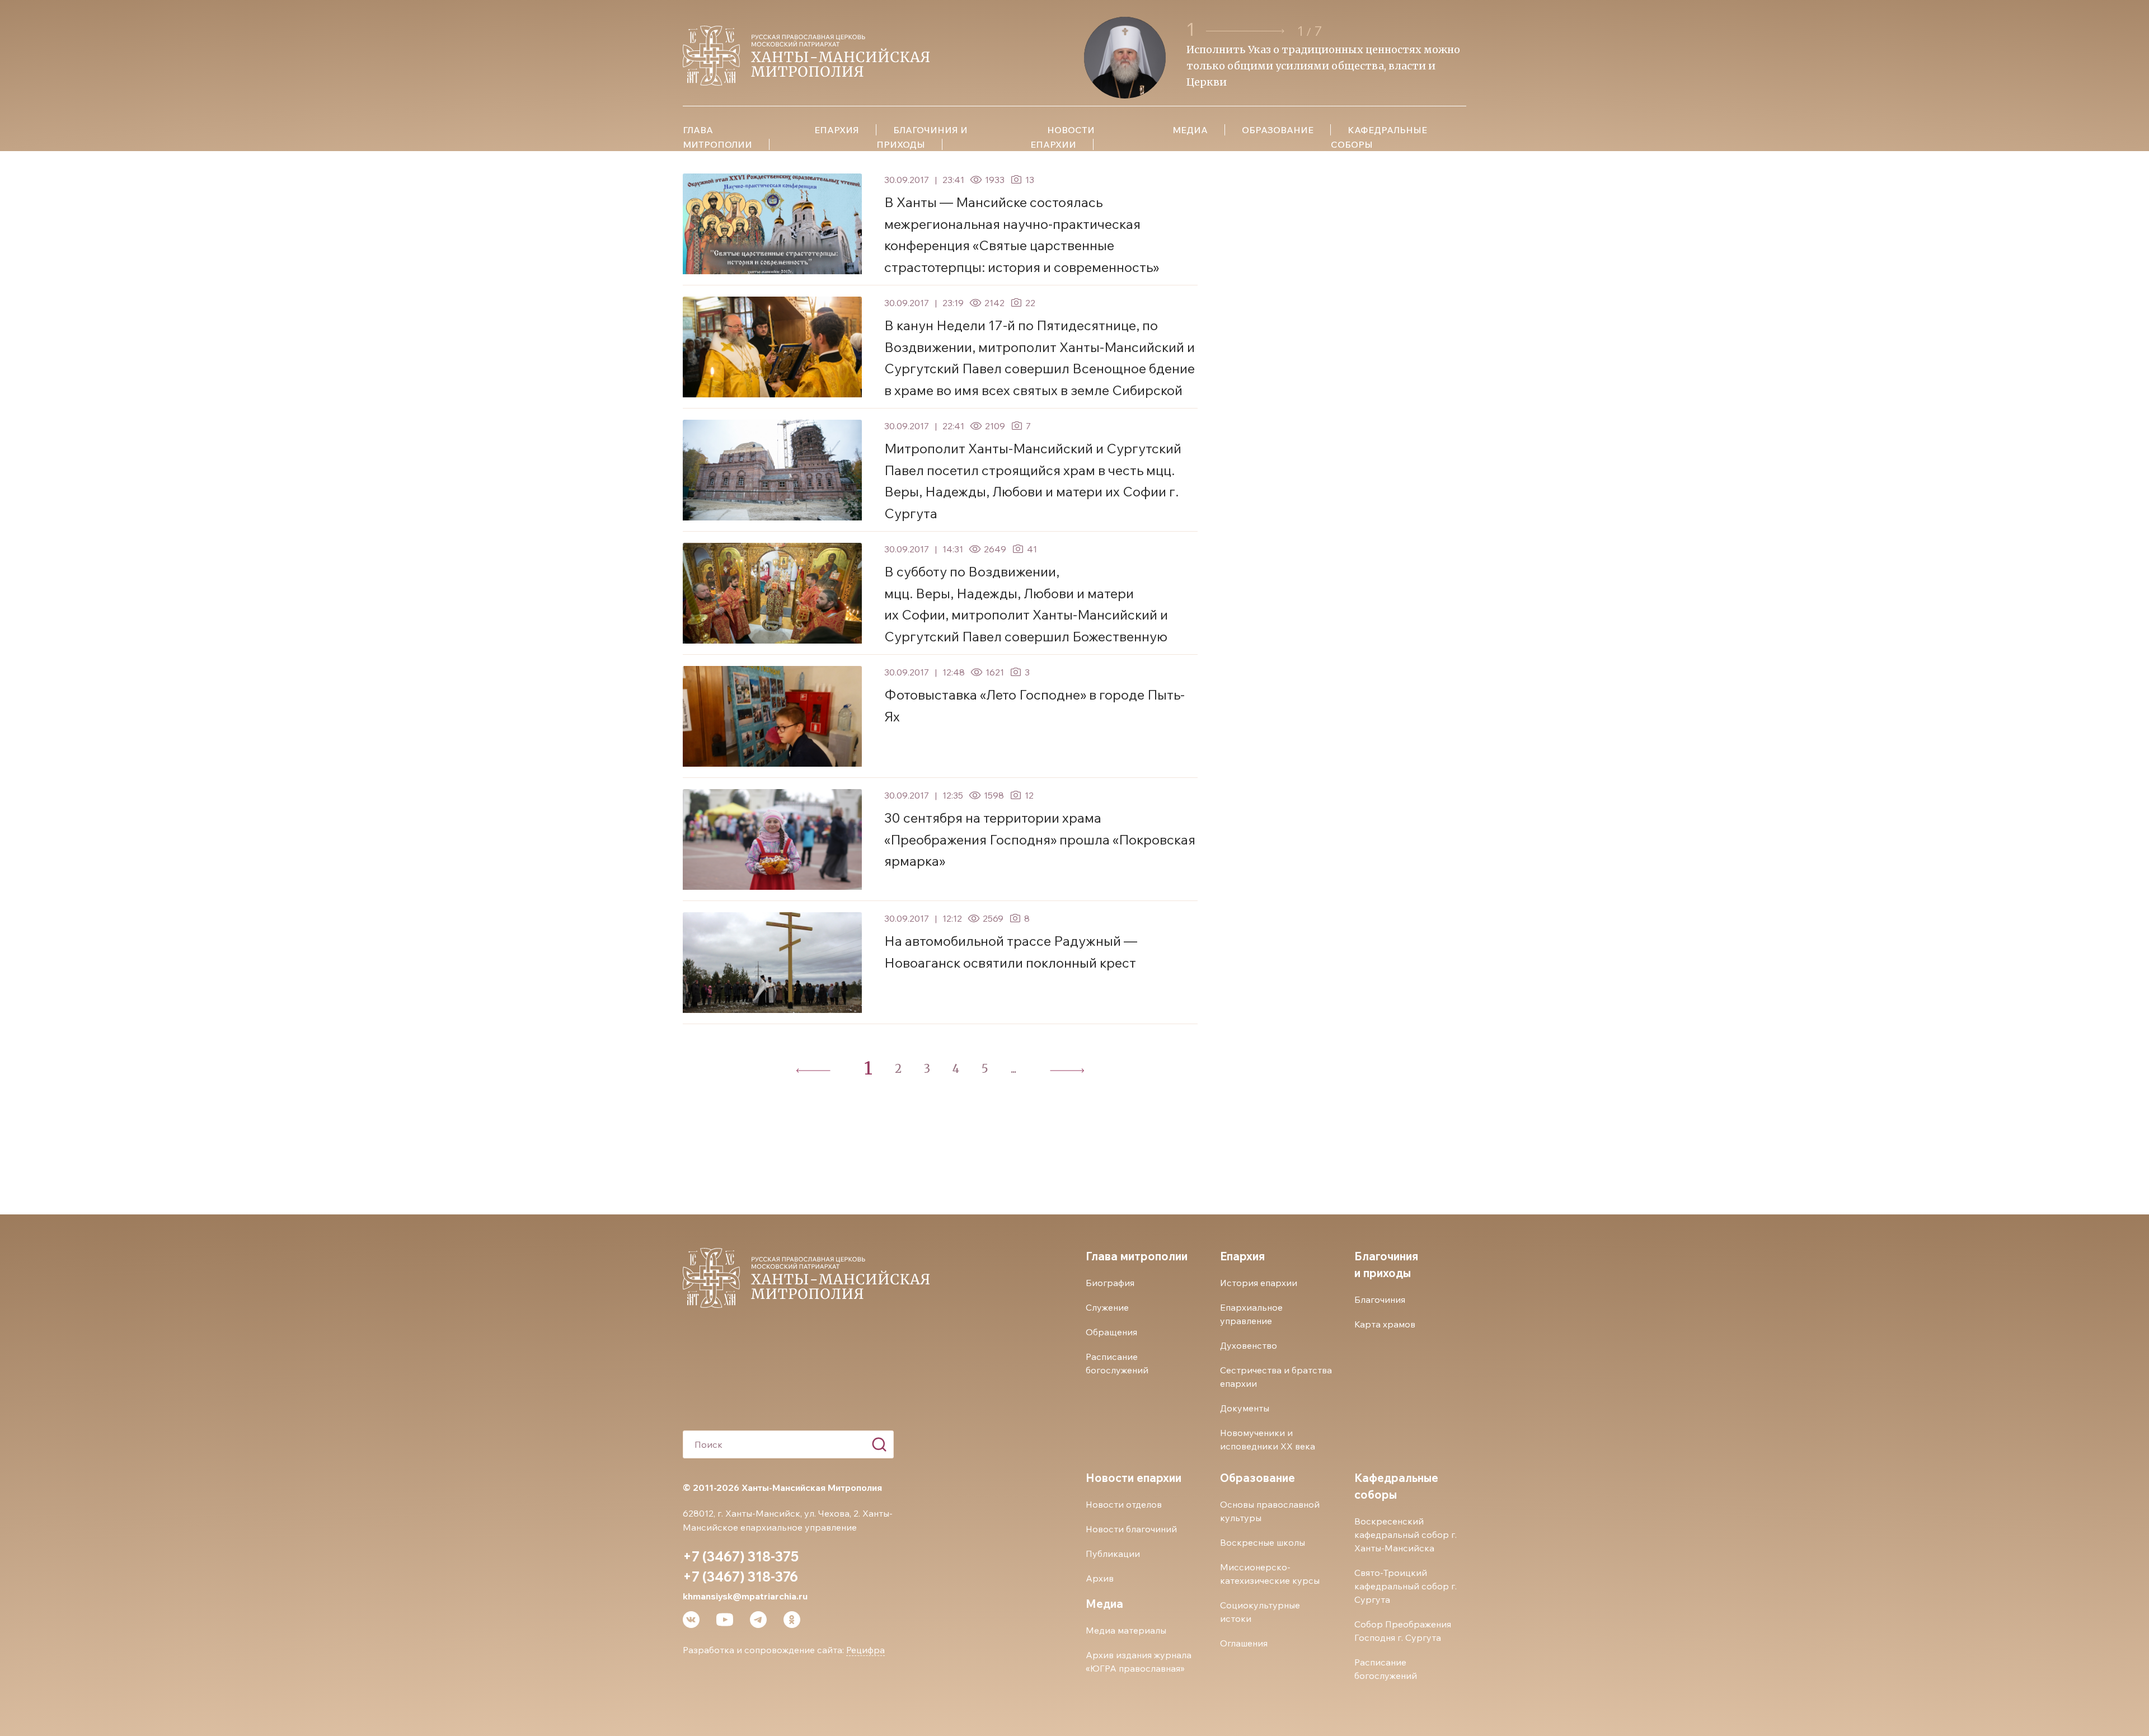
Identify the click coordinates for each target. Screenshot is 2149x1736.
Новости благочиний (1131, 1529)
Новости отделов (1124, 1504)
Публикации (1113, 1554)
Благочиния (1380, 1299)
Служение (1107, 1307)
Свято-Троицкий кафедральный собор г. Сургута (1406, 1586)
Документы (1245, 1408)
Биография (1110, 1283)
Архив (1100, 1578)
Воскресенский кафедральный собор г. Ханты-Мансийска (1406, 1535)
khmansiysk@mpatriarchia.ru (745, 1596)
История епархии (1259, 1283)
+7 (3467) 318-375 (741, 1556)
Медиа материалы (1126, 1630)
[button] (1247, 31)
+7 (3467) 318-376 (740, 1577)
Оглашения (1244, 1643)
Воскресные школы (1263, 1542)
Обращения (1111, 1332)
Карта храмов (1385, 1324)
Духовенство (1249, 1345)
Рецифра (865, 1650)
